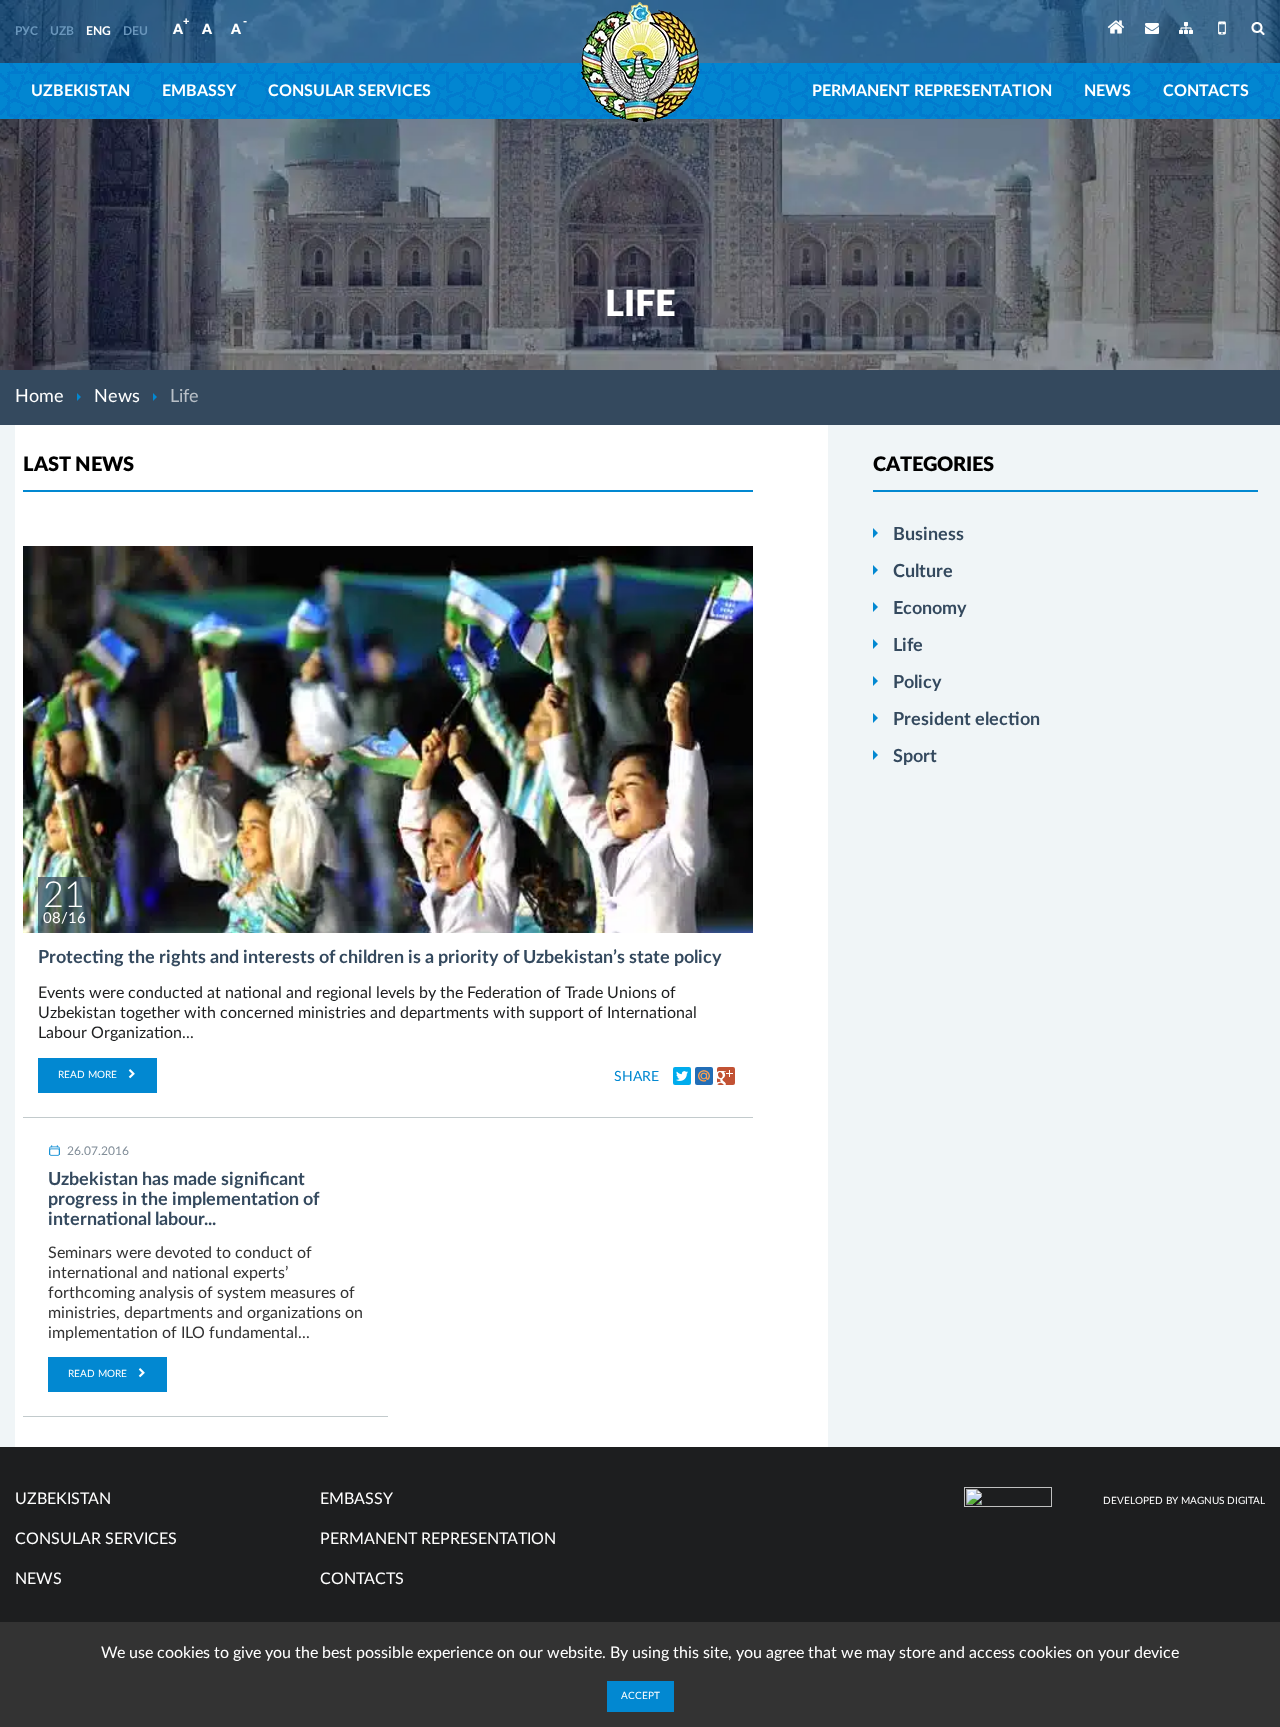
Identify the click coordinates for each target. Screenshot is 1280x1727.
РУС (26, 31)
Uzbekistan (80, 91)
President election (966, 720)
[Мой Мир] (704, 1076)
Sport (915, 757)
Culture (923, 572)
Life (908, 646)
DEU (135, 31)
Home (39, 397)
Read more (87, 1075)
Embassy (199, 91)
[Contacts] (1152, 31)
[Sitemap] (1186, 31)
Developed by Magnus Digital (1184, 1501)
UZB (62, 31)
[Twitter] (682, 1076)
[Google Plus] (726, 1076)
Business (928, 535)
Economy (930, 609)
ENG (98, 31)
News (1107, 91)
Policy (917, 683)
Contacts (1206, 91)
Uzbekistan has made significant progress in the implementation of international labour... (183, 1200)
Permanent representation (932, 91)
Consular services (349, 91)
